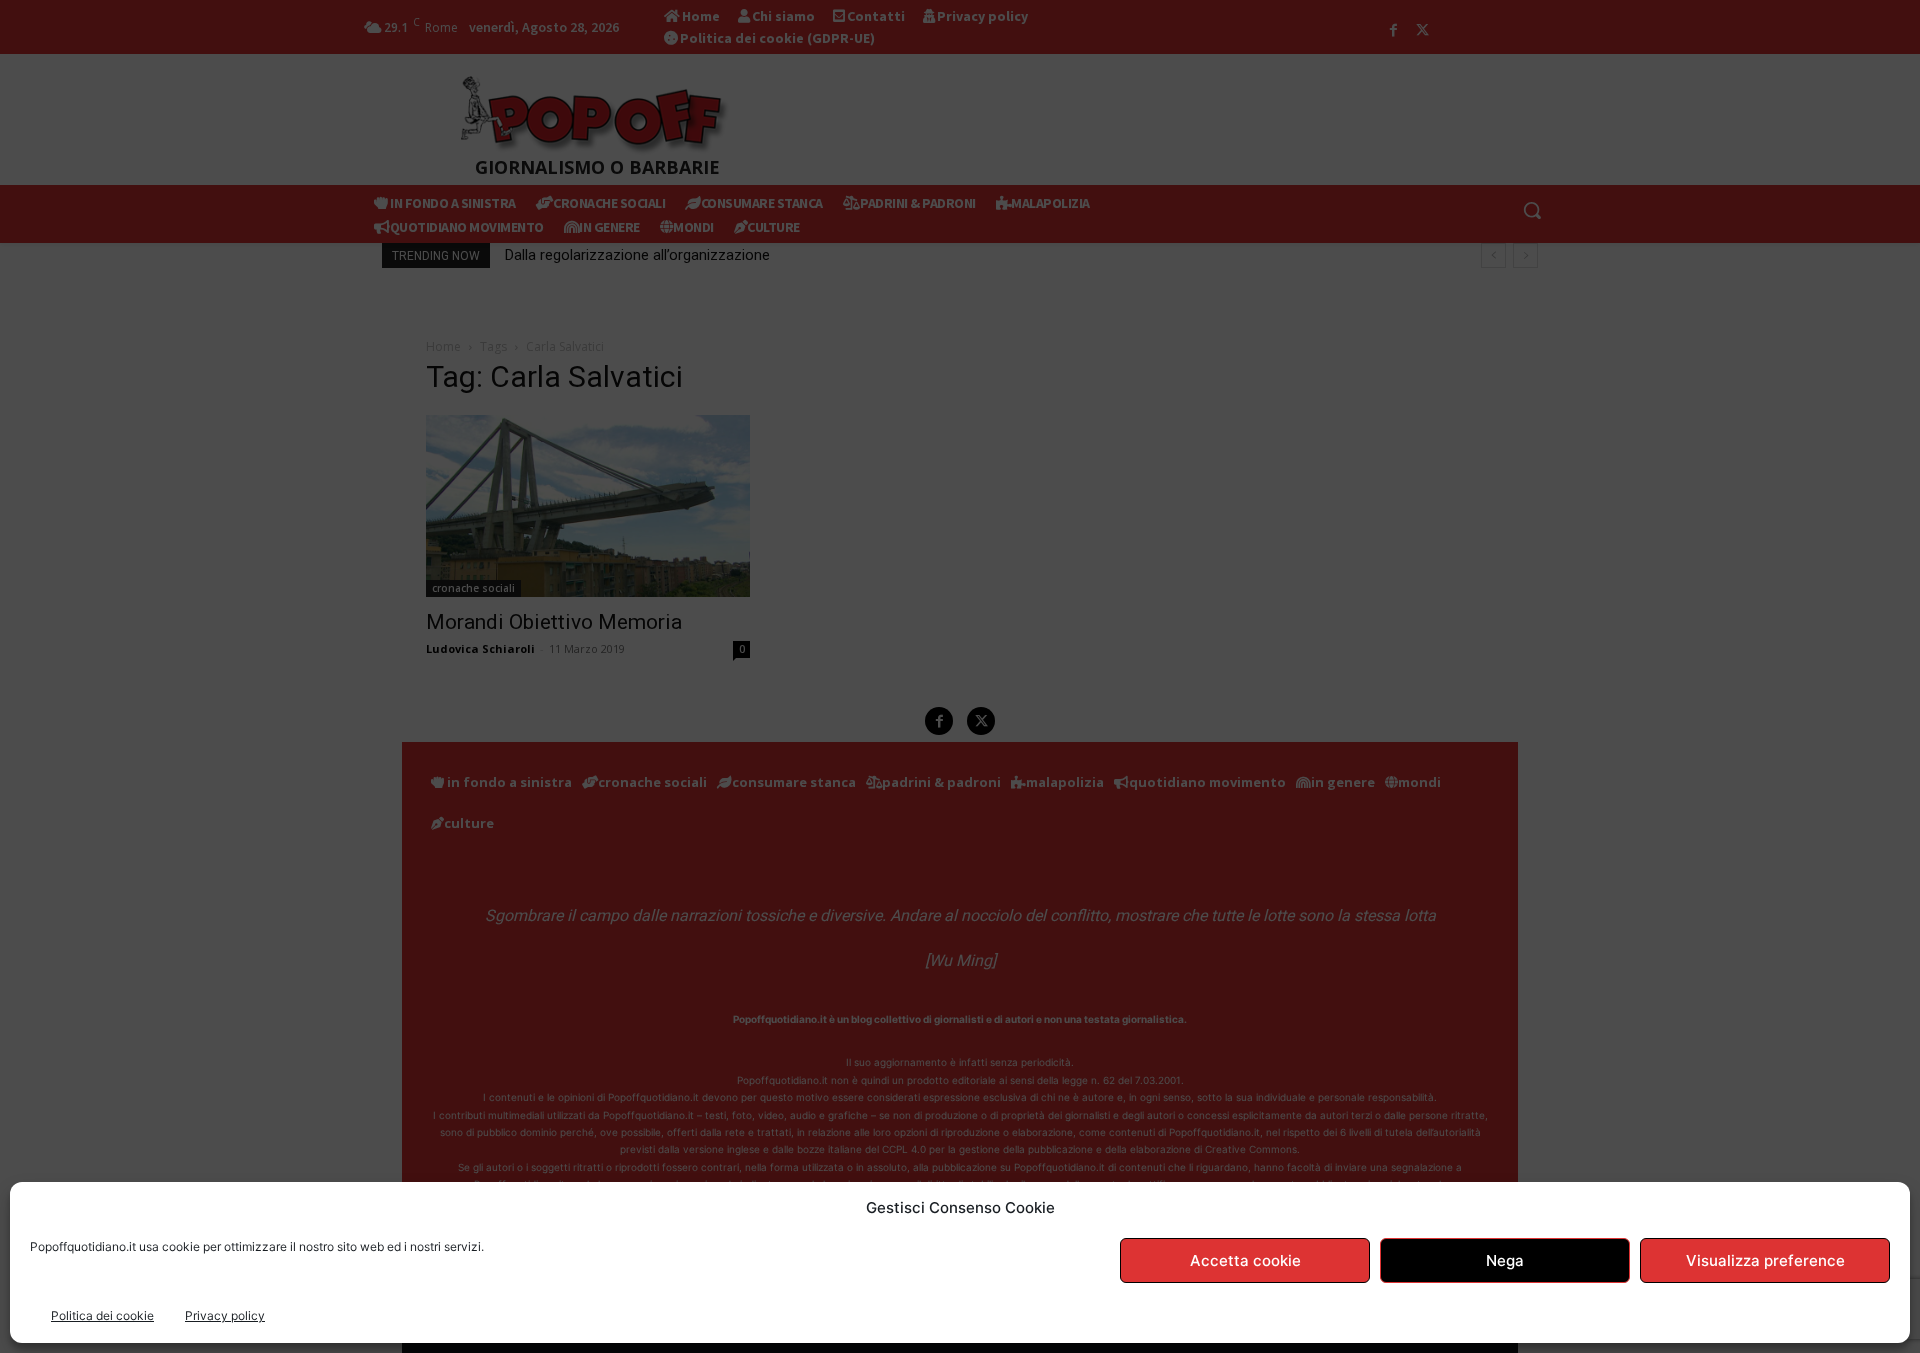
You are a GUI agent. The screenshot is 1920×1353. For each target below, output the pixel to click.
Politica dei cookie (102, 1315)
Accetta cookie (1245, 1260)
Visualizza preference (1765, 1260)
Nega (1505, 1260)
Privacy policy (225, 1315)
